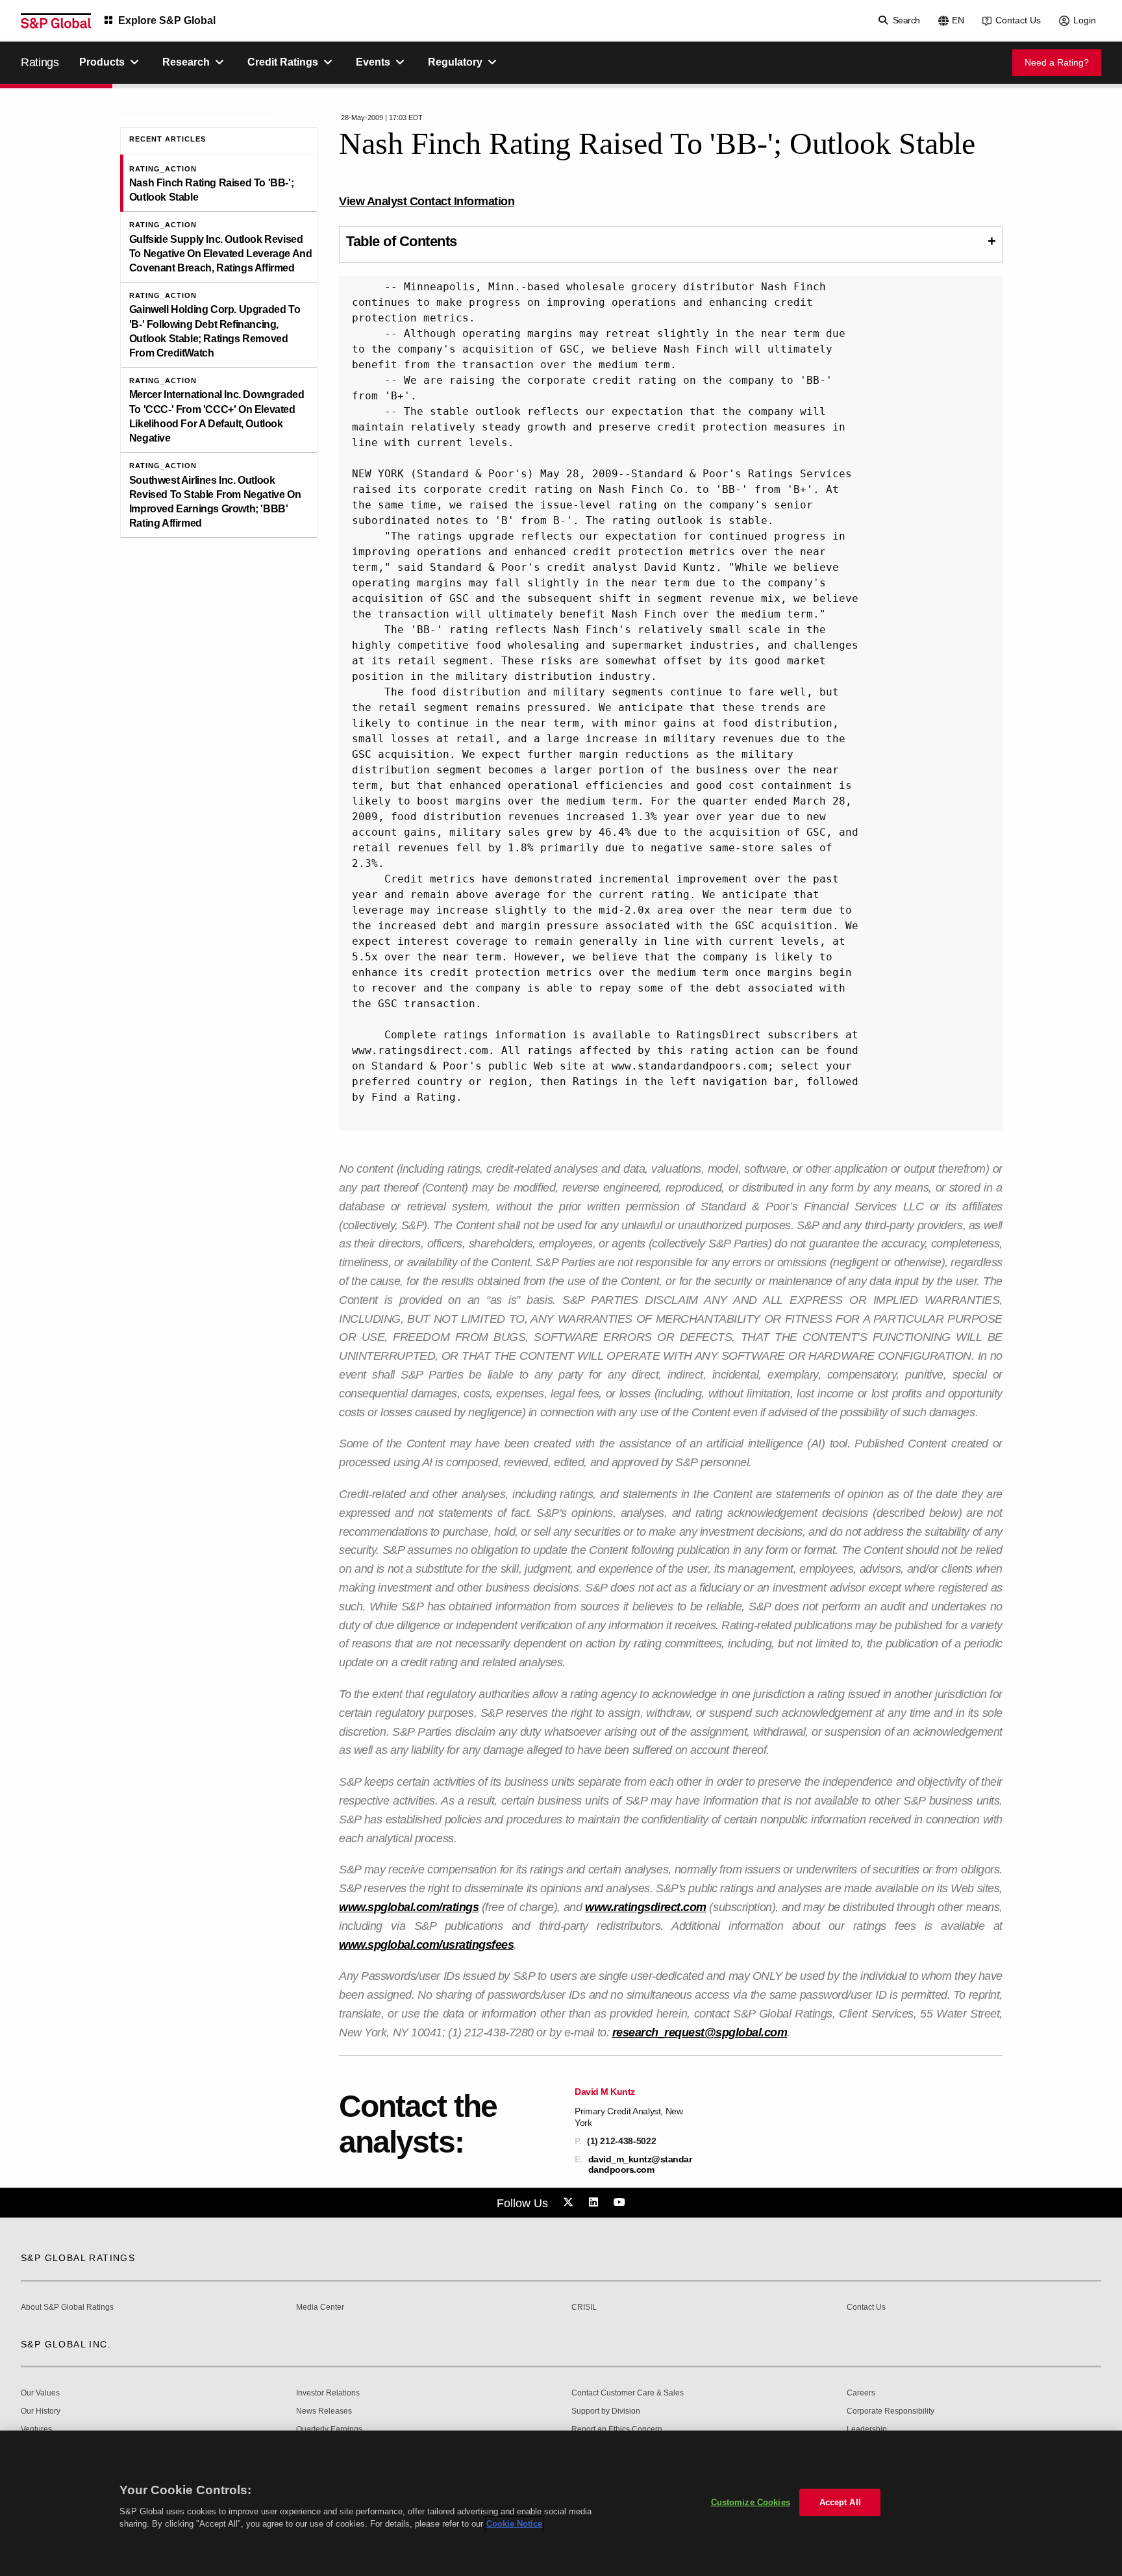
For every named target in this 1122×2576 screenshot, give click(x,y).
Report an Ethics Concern (617, 2430)
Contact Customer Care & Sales (628, 2393)
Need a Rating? (1057, 62)
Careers (861, 2393)
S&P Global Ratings (78, 2258)
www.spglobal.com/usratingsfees (426, 1945)
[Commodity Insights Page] (570, 2203)
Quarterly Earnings (329, 2430)
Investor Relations (328, 2393)
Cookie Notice (514, 2524)
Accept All (840, 2502)
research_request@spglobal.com (700, 2032)
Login (1085, 20)
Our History (41, 2411)
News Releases (324, 2411)
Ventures (36, 2430)
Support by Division (606, 2411)
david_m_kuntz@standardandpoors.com (640, 2164)
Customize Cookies (751, 2502)
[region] (561, 2503)
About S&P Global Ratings (67, 2307)
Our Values (40, 2393)
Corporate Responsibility (891, 2411)
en (958, 20)
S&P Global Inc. (66, 2344)
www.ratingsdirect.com (646, 1907)
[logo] (56, 21)
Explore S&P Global (167, 20)
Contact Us (1018, 20)
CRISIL (584, 2307)
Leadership (867, 2430)
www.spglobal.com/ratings (409, 1907)
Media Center (320, 2307)
